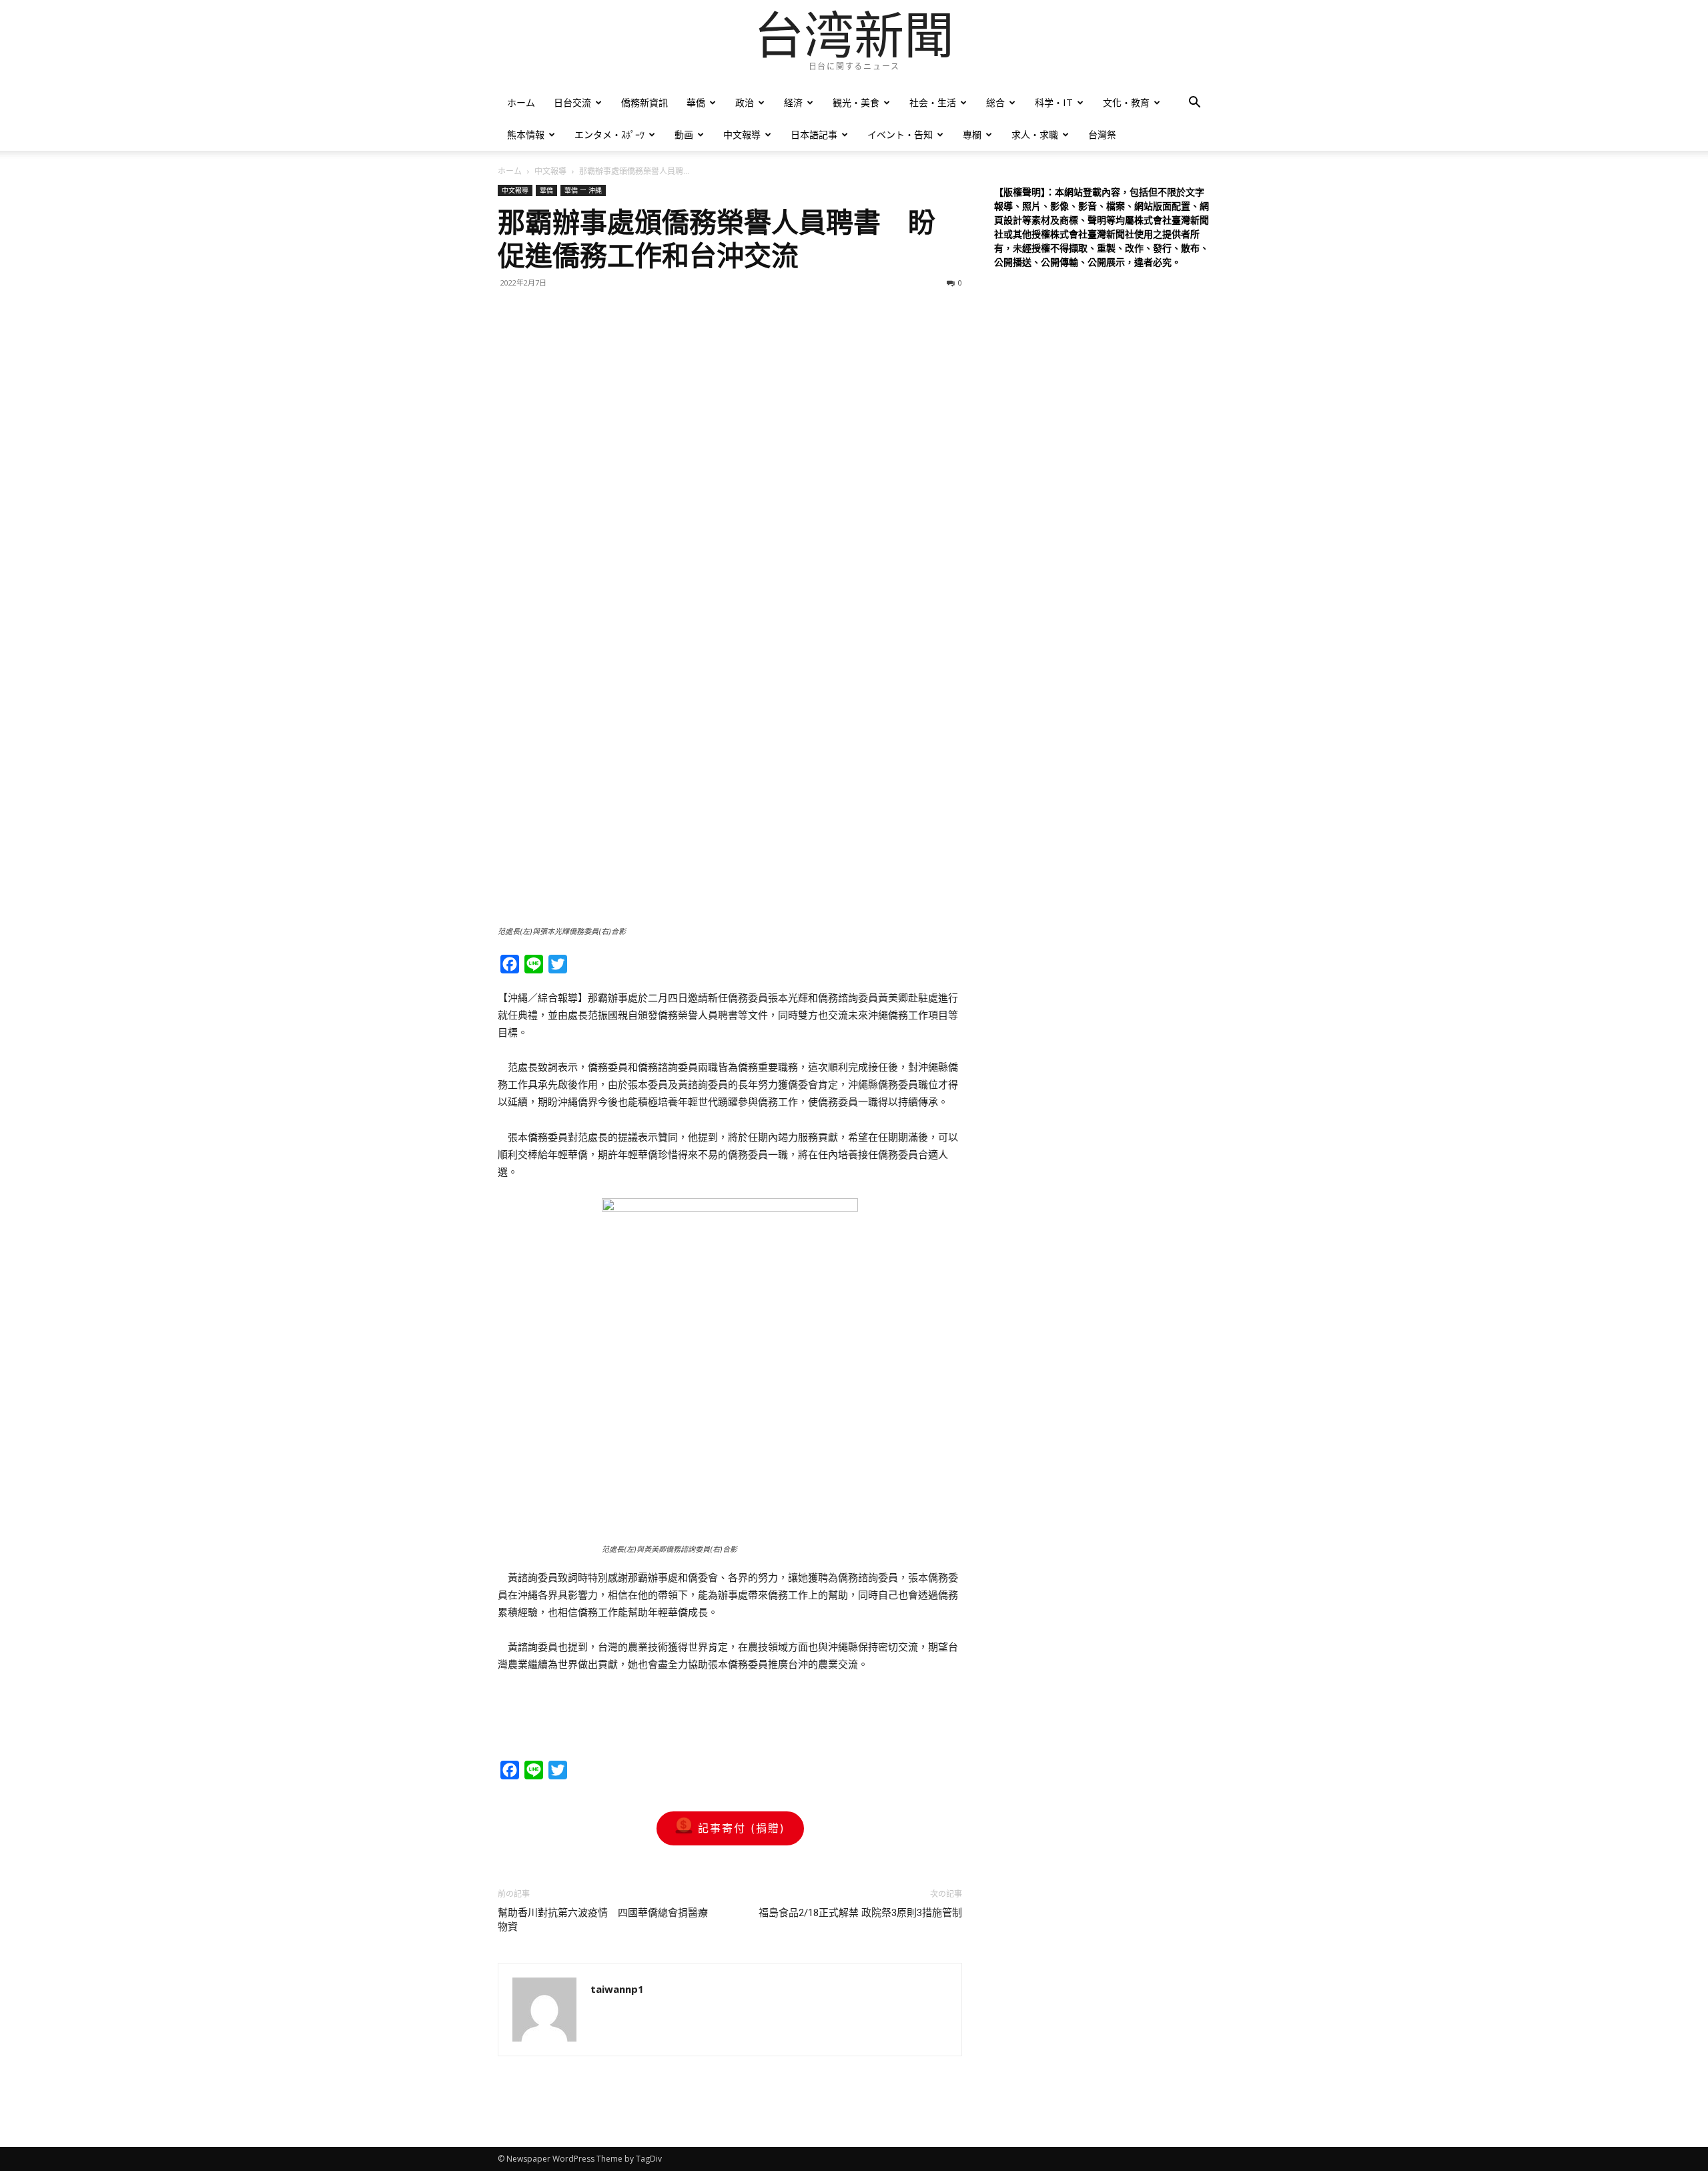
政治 (745, 102)
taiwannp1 (617, 1989)
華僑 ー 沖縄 (583, 190)
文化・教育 (1126, 102)
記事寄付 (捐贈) (742, 1828)
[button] (1194, 104)
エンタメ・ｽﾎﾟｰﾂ (609, 134)
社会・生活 (933, 102)
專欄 (972, 134)
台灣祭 (1102, 134)
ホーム (521, 102)
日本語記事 (814, 134)
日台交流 (572, 102)
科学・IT (1054, 102)
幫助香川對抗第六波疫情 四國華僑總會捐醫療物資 (603, 1920)
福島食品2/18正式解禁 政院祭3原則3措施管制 (860, 1913)
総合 (995, 102)
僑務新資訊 (645, 102)
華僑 (696, 102)
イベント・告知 (900, 134)
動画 (684, 134)
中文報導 (742, 134)
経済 (793, 102)
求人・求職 (1035, 134)
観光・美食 (856, 102)
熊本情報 (526, 134)
